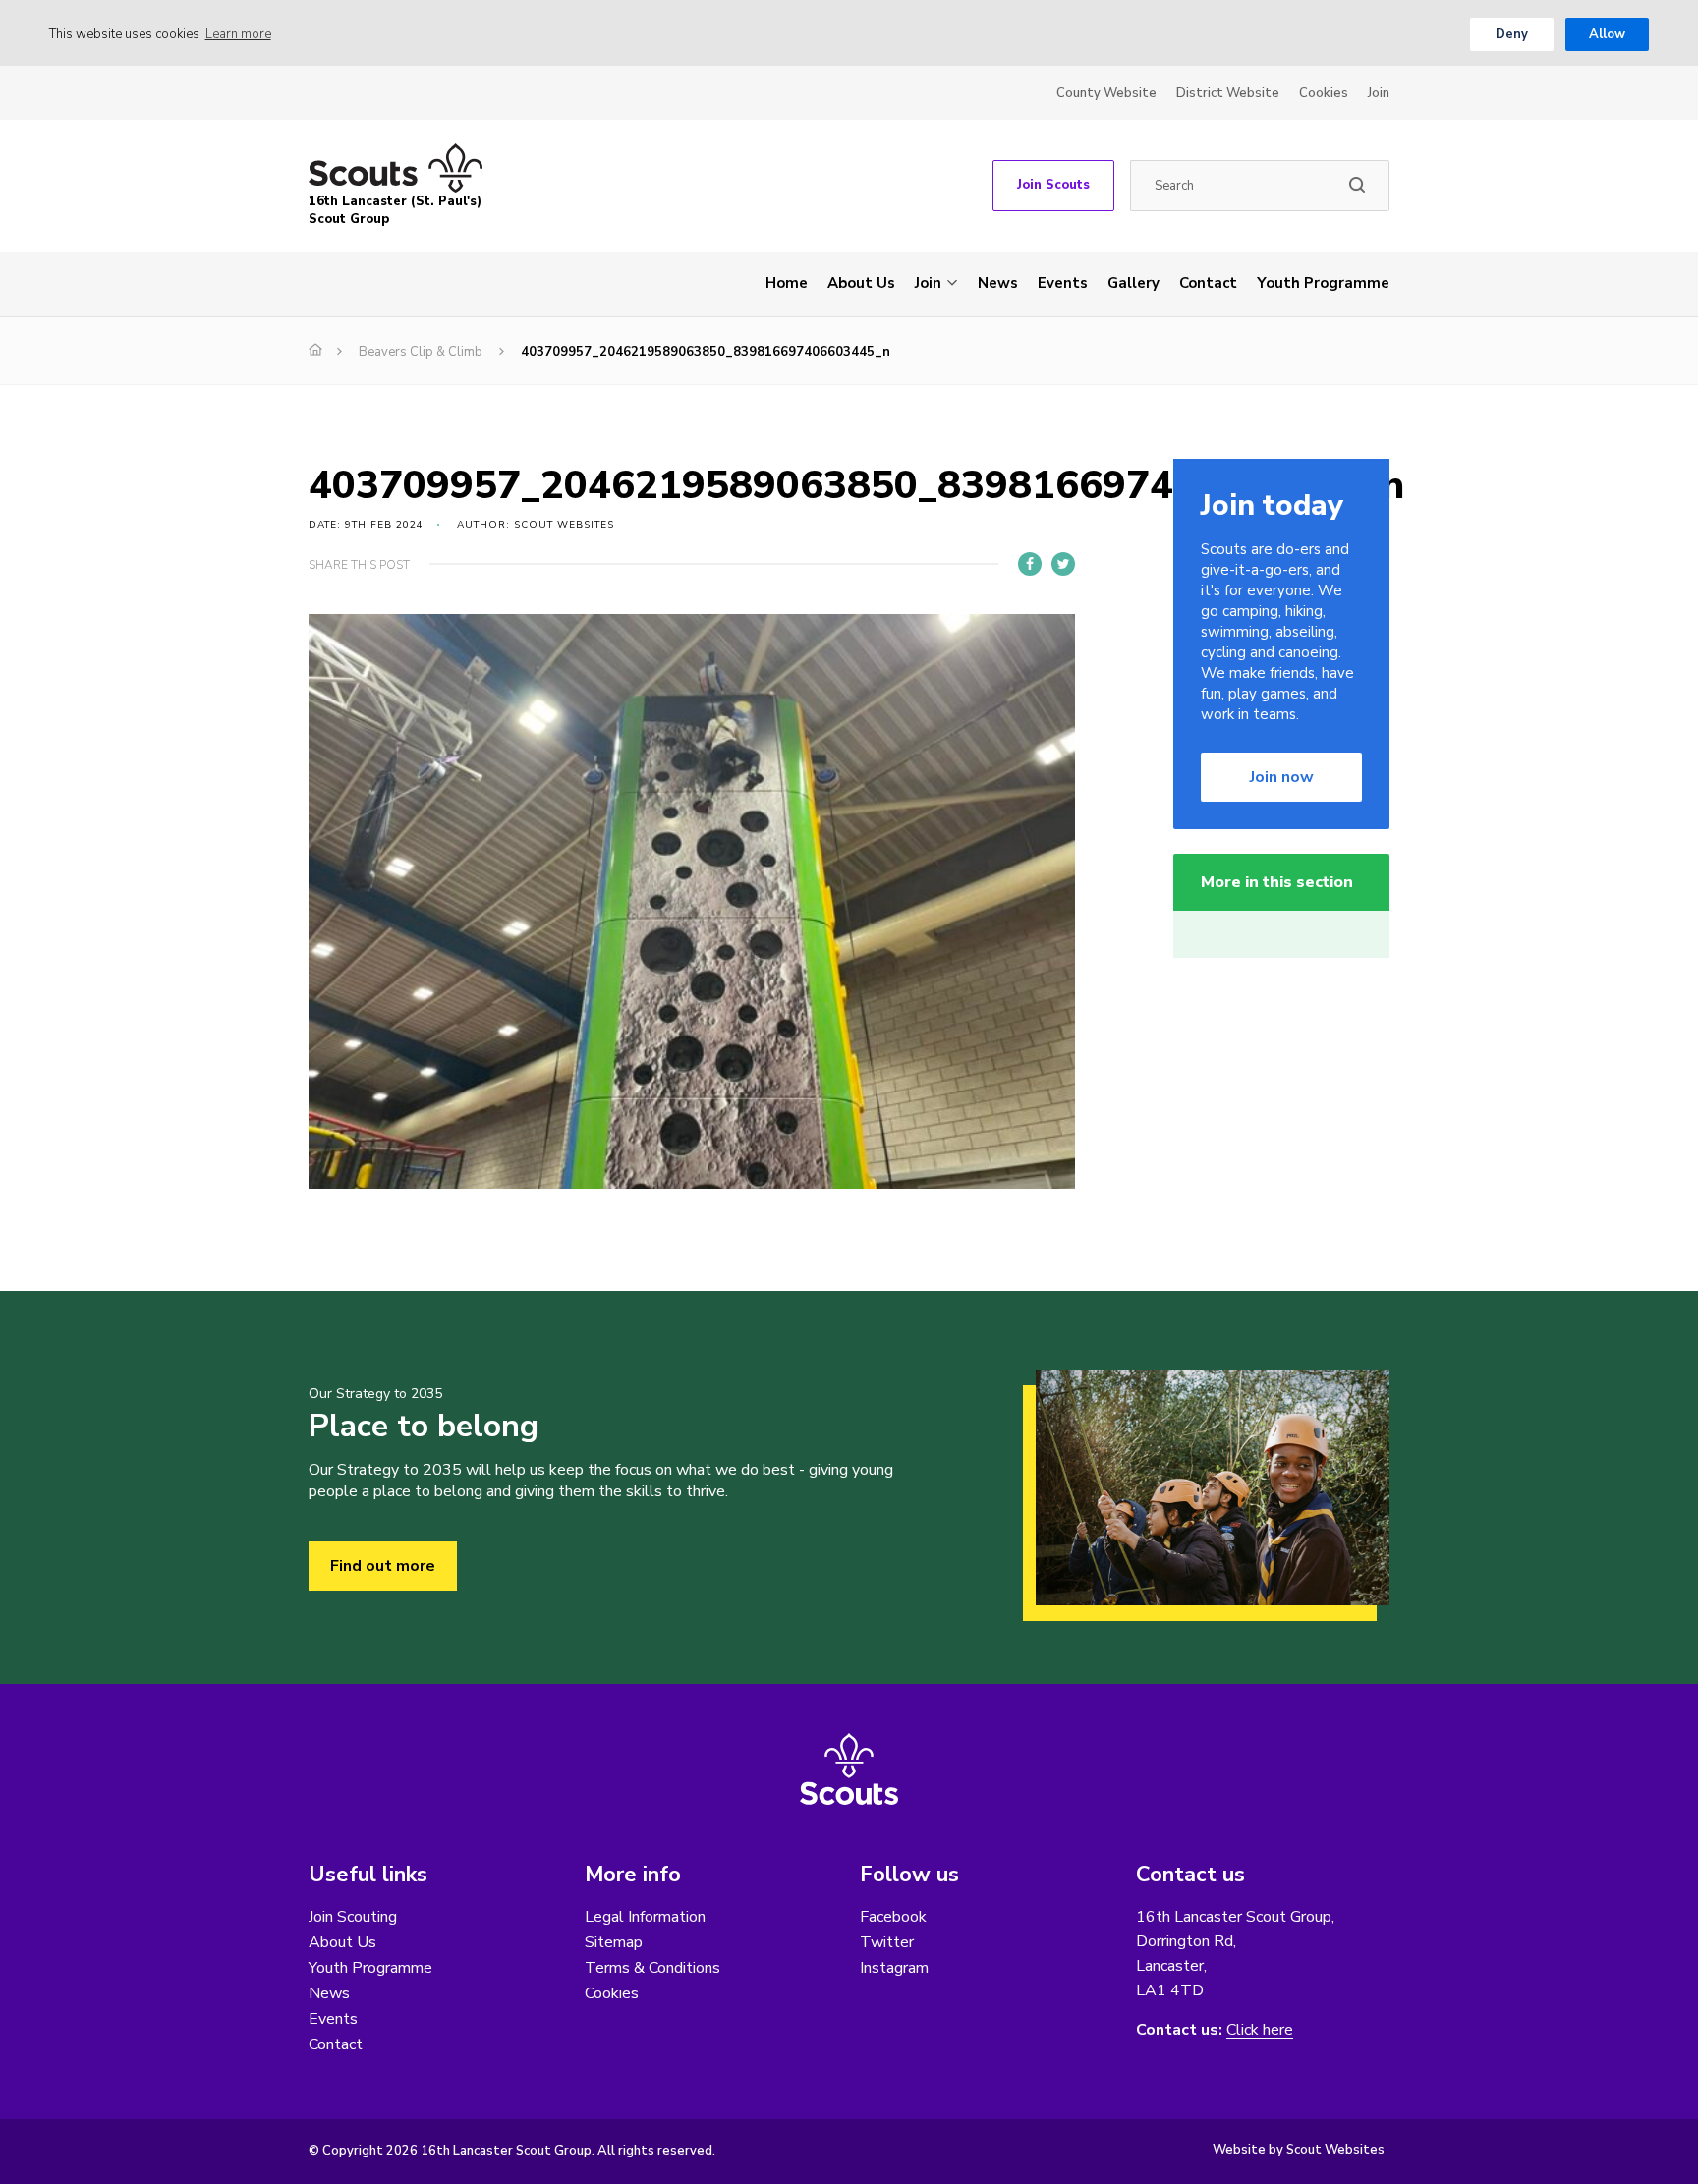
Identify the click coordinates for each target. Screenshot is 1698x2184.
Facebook (893, 1917)
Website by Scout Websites (1299, 2150)
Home (787, 283)
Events (1063, 283)
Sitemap (614, 1942)
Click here (1260, 2030)
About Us (861, 283)
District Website (1228, 93)
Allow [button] (1607, 34)
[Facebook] (1030, 564)
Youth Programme (1323, 283)
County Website (1106, 93)
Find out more (383, 1566)
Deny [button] (1512, 34)
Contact (1208, 283)
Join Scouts (1053, 185)
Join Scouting (353, 1917)
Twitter (887, 1942)
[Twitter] (1063, 564)
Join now (1282, 777)
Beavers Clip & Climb (421, 352)
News (998, 283)
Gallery (1133, 283)
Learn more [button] (238, 34)
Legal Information (645, 1917)
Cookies (1324, 93)
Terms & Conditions (652, 1968)
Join (1379, 93)
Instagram (894, 1968)
